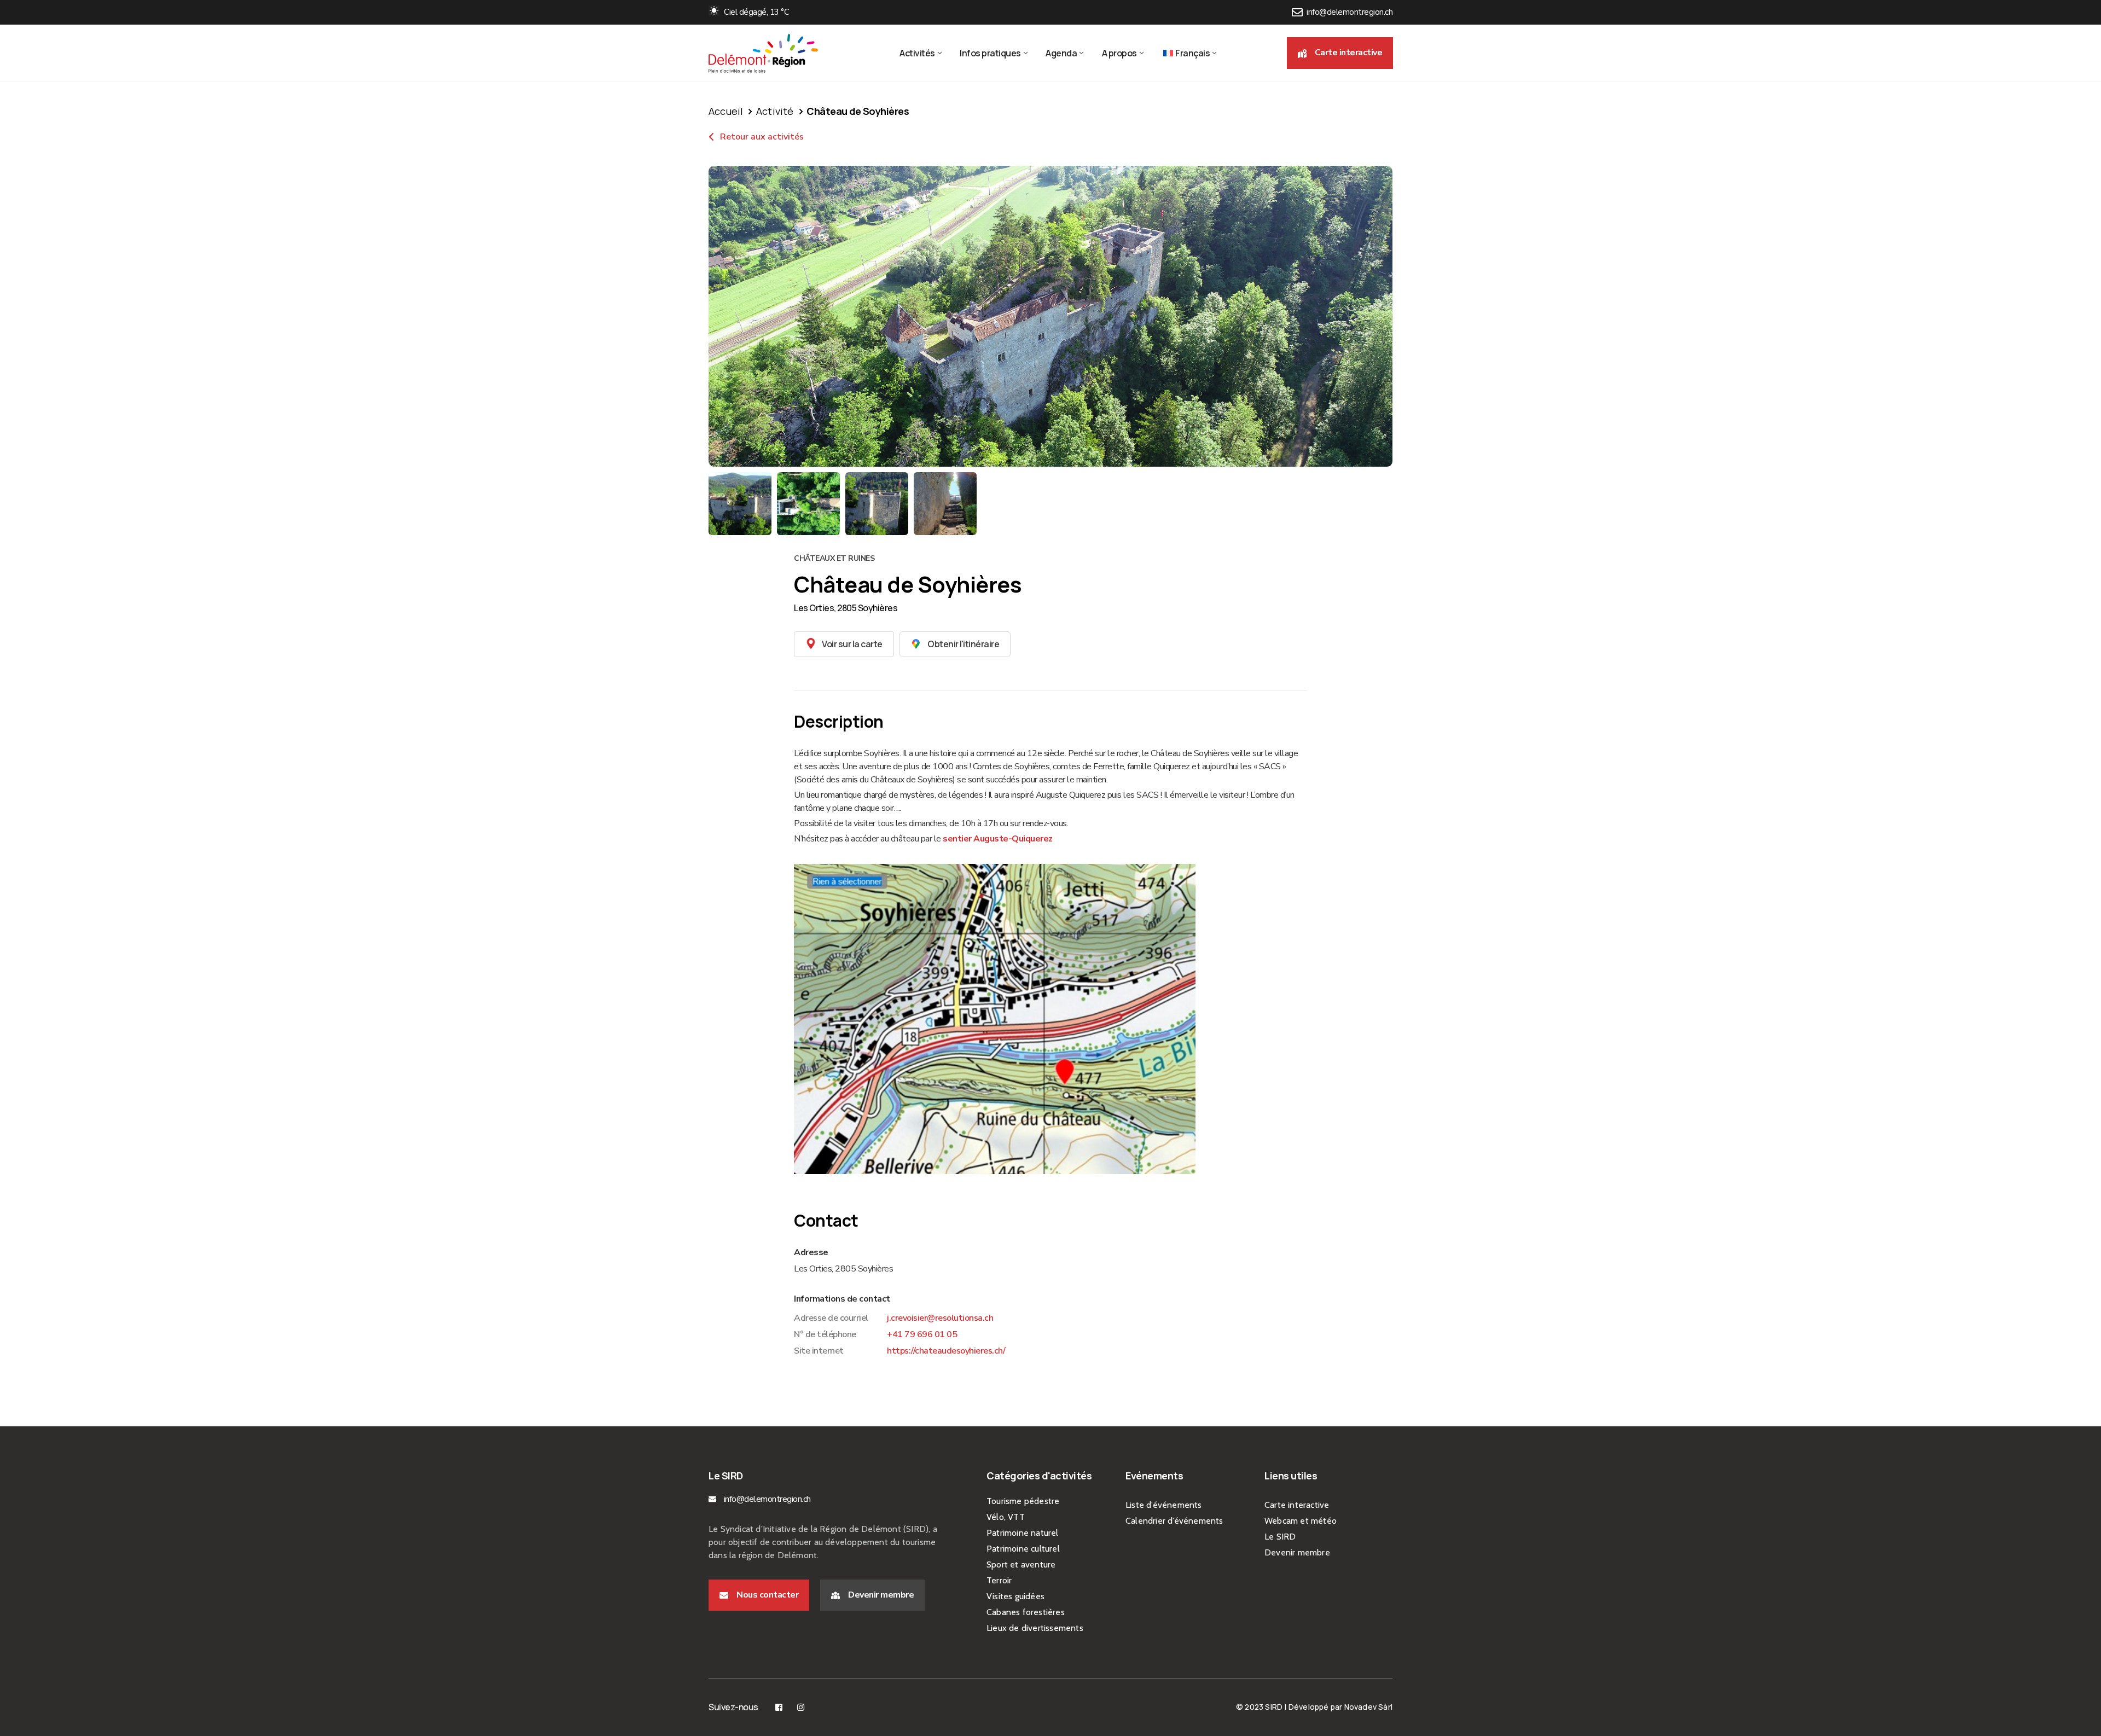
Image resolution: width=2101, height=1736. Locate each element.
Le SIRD (1280, 1537)
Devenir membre (1297, 1552)
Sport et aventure (1021, 1564)
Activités (917, 53)
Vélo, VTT (1006, 1517)
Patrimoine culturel (1023, 1549)
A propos (1119, 53)
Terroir (999, 1580)
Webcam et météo (1301, 1521)
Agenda (1061, 53)
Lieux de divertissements (1035, 1628)
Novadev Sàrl (1368, 1707)
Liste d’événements (1164, 1505)
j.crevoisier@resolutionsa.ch (940, 1318)
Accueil (726, 111)
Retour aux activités (761, 137)
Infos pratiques (990, 53)
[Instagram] (801, 1707)
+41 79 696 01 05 (922, 1334)
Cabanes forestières (1026, 1612)
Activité (775, 111)
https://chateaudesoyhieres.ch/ (946, 1351)
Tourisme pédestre (1023, 1501)
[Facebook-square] (779, 1707)
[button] (1340, 53)
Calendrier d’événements (1174, 1521)
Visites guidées (1015, 1596)
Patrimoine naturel (1023, 1533)
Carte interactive (1297, 1505)
